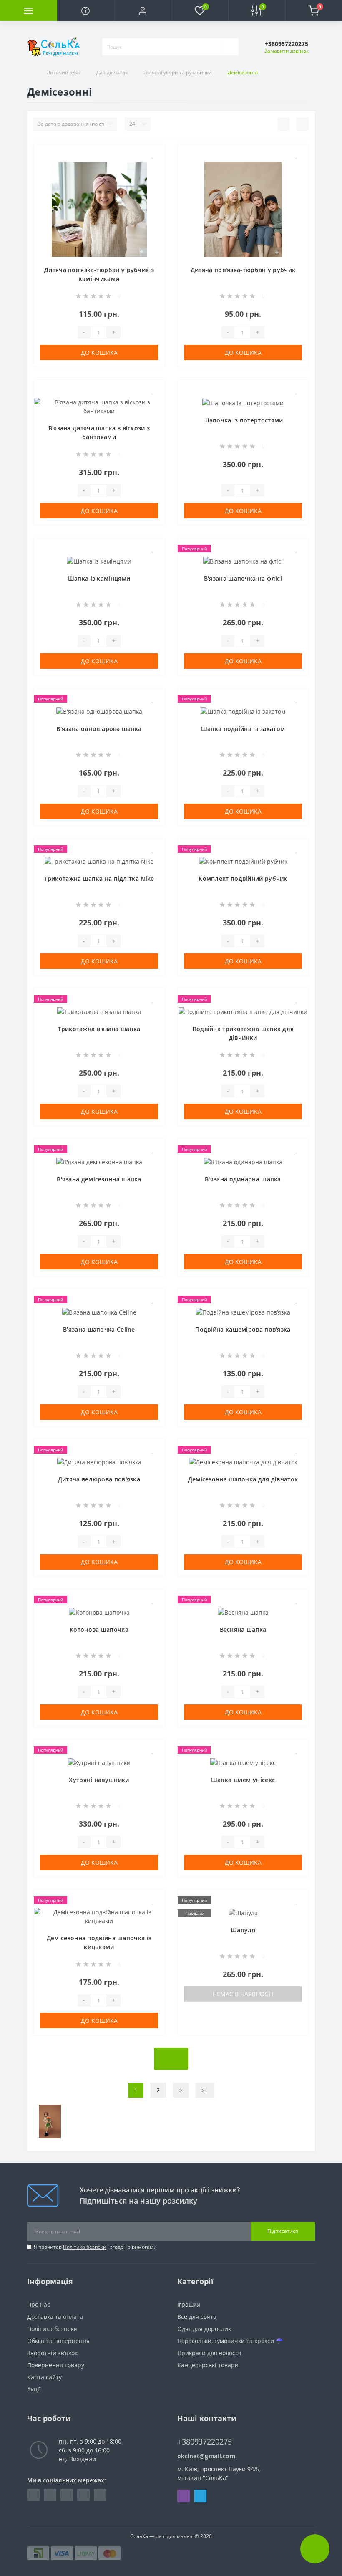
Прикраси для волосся (209, 2353)
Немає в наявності (243, 1994)
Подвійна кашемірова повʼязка (243, 1329)
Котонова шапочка (99, 1629)
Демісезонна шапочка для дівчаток (243, 1479)
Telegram (200, 2496)
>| (205, 2090)
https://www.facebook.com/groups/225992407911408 (33, 2495)
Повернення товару (56, 2365)
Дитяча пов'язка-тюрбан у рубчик (243, 270)
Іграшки (189, 2304)
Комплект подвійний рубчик (243, 878)
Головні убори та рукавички (178, 72)
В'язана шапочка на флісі (243, 578)
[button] (142, 10)
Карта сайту (44, 2377)
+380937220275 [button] (205, 2442)
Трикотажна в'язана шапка (99, 1029)
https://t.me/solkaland (67, 2495)
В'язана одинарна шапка (243, 1179)
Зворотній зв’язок (52, 2353)
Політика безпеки (85, 2247)
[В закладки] (153, 155)
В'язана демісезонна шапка (99, 1179)
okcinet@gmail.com (206, 2456)
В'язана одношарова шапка (99, 729)
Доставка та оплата (55, 2317)
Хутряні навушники (99, 1780)
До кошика (99, 353)
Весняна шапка (243, 1629)
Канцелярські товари (208, 2365)
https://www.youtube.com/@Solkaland (83, 2495)
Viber (184, 2496)
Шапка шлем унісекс (243, 1780)
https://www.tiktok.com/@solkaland (100, 2495)
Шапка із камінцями (99, 578)
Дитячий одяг (64, 72)
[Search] (230, 47)
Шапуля (243, 1930)
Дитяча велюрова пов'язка (99, 1479)
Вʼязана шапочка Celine (99, 1329)
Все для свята (197, 2317)
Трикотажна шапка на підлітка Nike (99, 878)
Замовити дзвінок (287, 51)
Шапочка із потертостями (243, 420)
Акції (34, 2389)
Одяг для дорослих (204, 2329)
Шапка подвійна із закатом (243, 729)
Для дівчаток (112, 72)
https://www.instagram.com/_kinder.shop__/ (50, 2495)
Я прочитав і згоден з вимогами (95, 2247)
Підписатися (283, 2231)
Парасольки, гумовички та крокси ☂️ (230, 2341)
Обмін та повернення (58, 2341)
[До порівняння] (152, 168)
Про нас (39, 2304)
